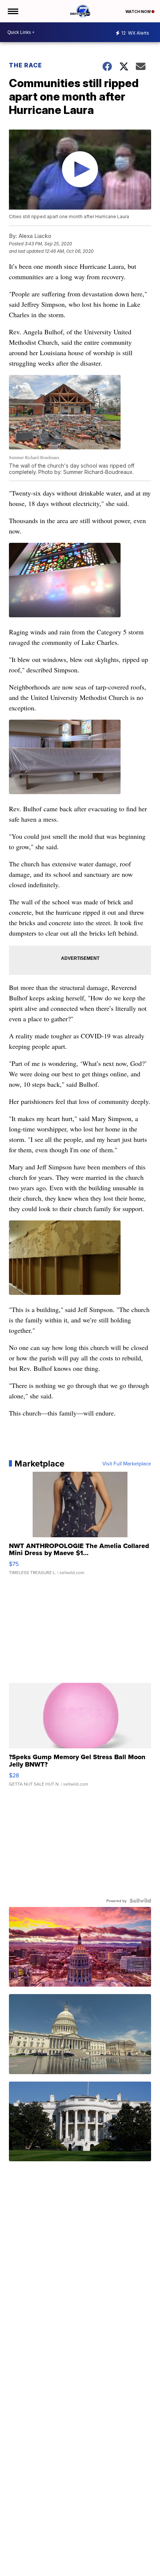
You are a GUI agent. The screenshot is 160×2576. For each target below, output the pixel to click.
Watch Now (138, 12)
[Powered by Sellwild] (140, 1901)
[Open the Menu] (12, 11)
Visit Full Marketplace (127, 1464)
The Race (26, 65)
